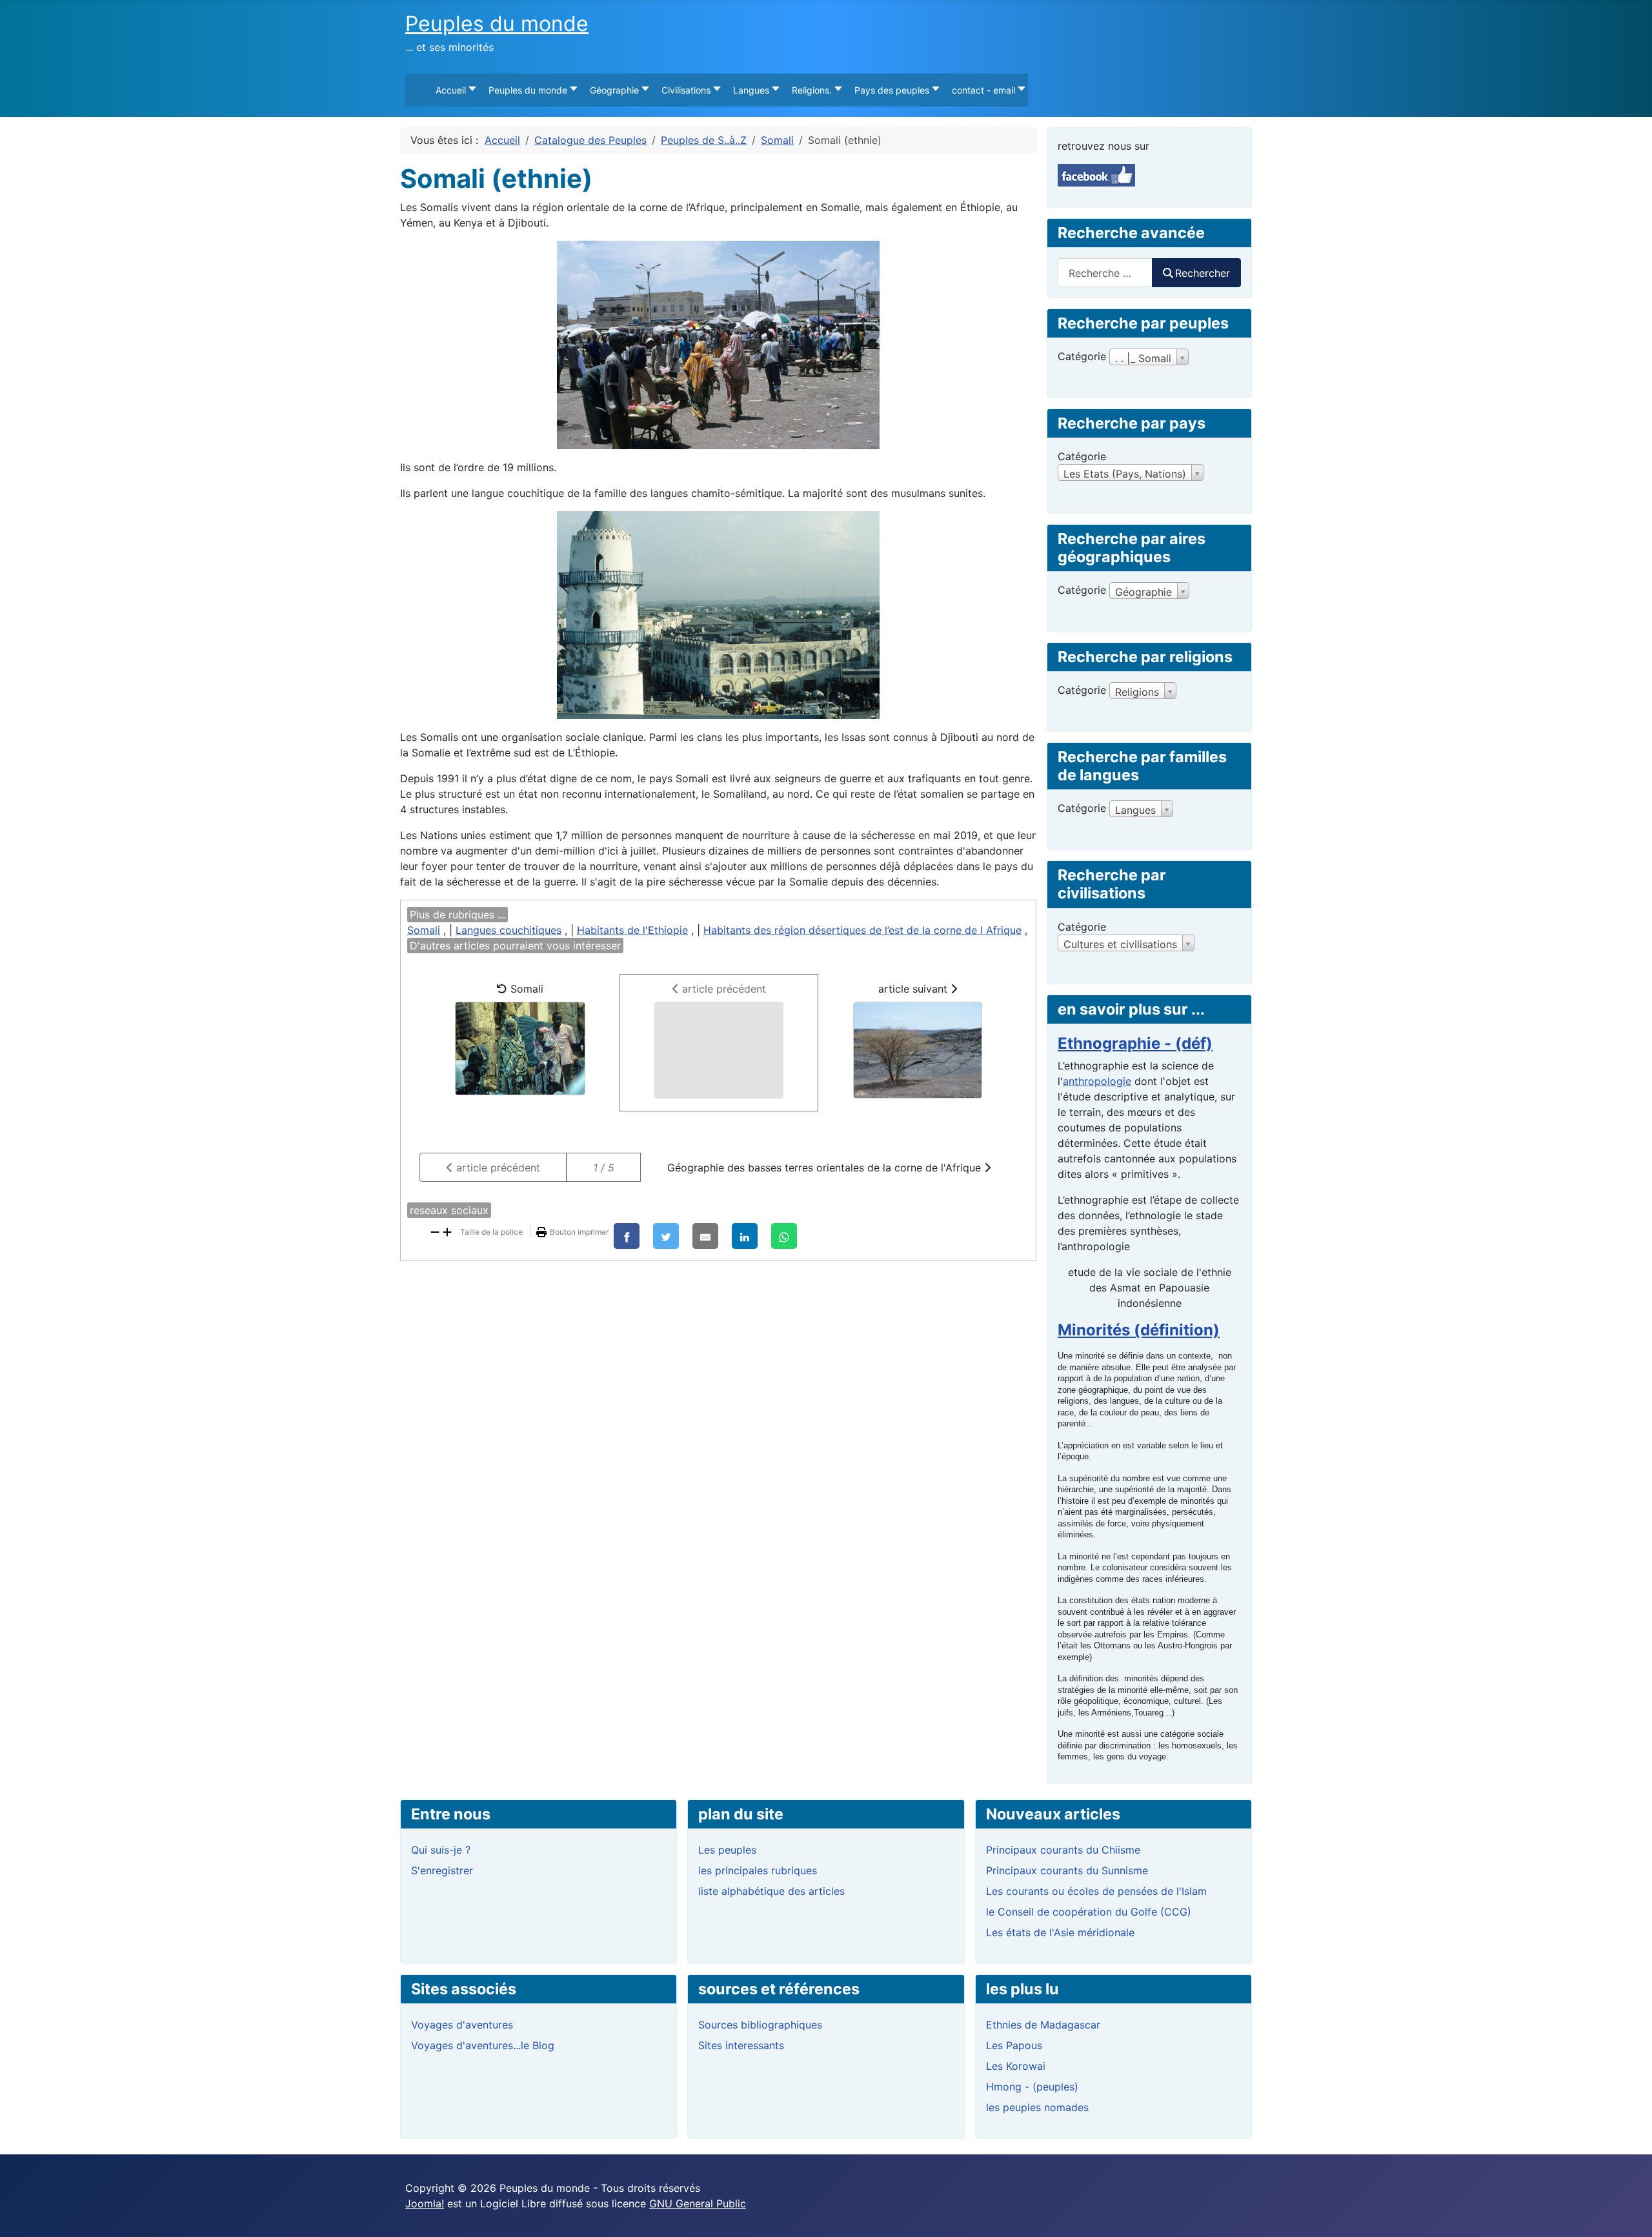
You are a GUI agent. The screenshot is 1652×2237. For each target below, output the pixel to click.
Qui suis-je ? (441, 1850)
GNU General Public (698, 2203)
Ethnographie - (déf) (1135, 1043)
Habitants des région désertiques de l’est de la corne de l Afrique (862, 930)
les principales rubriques (758, 1870)
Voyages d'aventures (462, 2025)
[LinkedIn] (745, 1236)
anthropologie (1097, 1081)
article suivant (914, 989)
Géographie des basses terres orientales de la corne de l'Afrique (826, 1168)
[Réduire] (435, 1231)
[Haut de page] (1629, 2213)
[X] (666, 1236)
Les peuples (727, 1850)
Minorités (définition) (1139, 1330)
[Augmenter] (447, 1231)
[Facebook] (627, 1236)
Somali (424, 930)
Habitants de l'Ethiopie (632, 930)
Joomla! (425, 2203)
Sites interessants (741, 2045)
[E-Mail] (705, 1236)
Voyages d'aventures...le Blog (483, 2045)
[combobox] (1105, 273)
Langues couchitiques (509, 930)
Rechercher (1203, 273)
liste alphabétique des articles (771, 1891)
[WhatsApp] (784, 1236)
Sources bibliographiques (760, 2025)
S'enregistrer (442, 1870)
